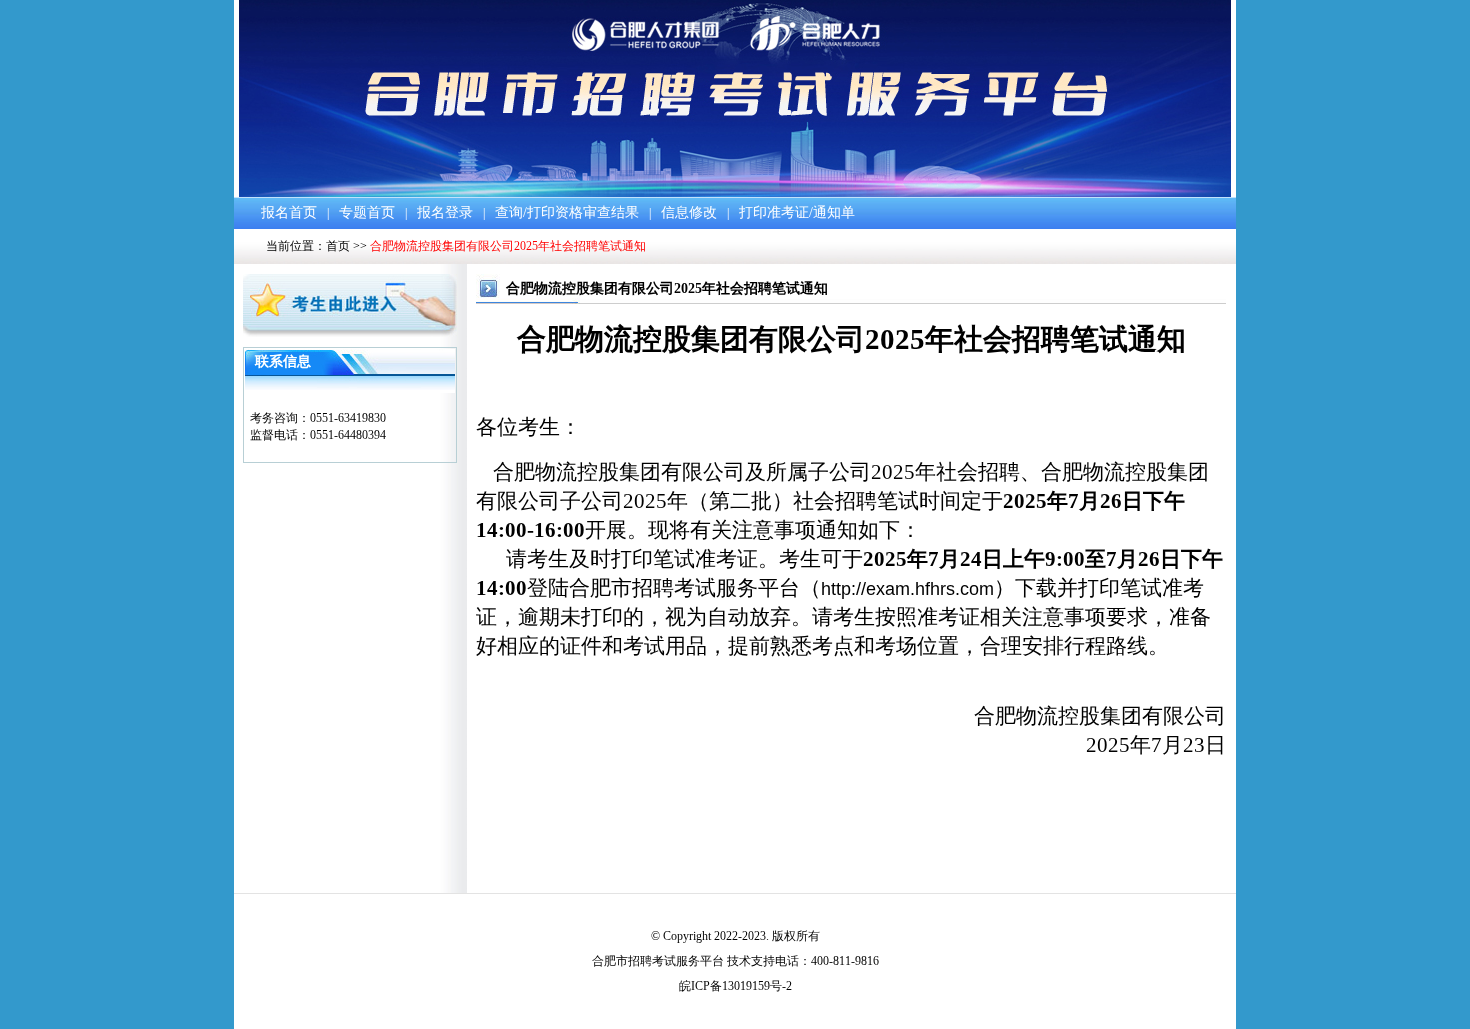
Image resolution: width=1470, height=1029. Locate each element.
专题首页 (367, 212)
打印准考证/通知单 (797, 212)
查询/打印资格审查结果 (567, 212)
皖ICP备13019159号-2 (735, 986)
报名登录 (445, 212)
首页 (338, 246)
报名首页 (289, 212)
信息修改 (689, 212)
